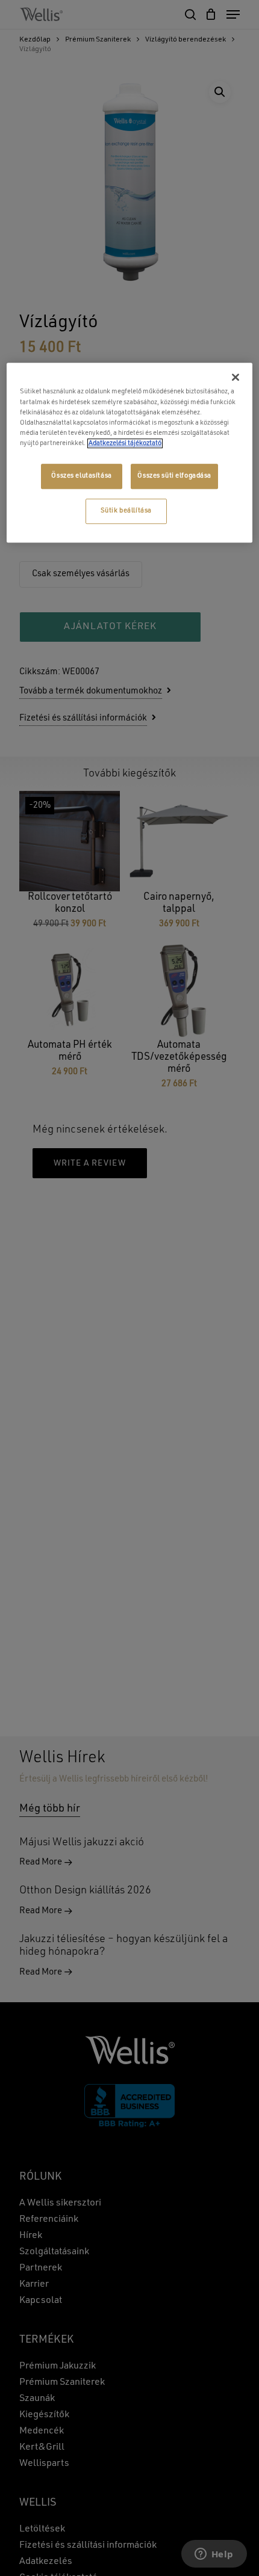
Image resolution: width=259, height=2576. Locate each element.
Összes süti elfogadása (174, 476)
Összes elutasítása (81, 476)
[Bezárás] (236, 378)
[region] (130, 453)
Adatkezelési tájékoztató (125, 443)
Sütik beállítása (126, 511)
